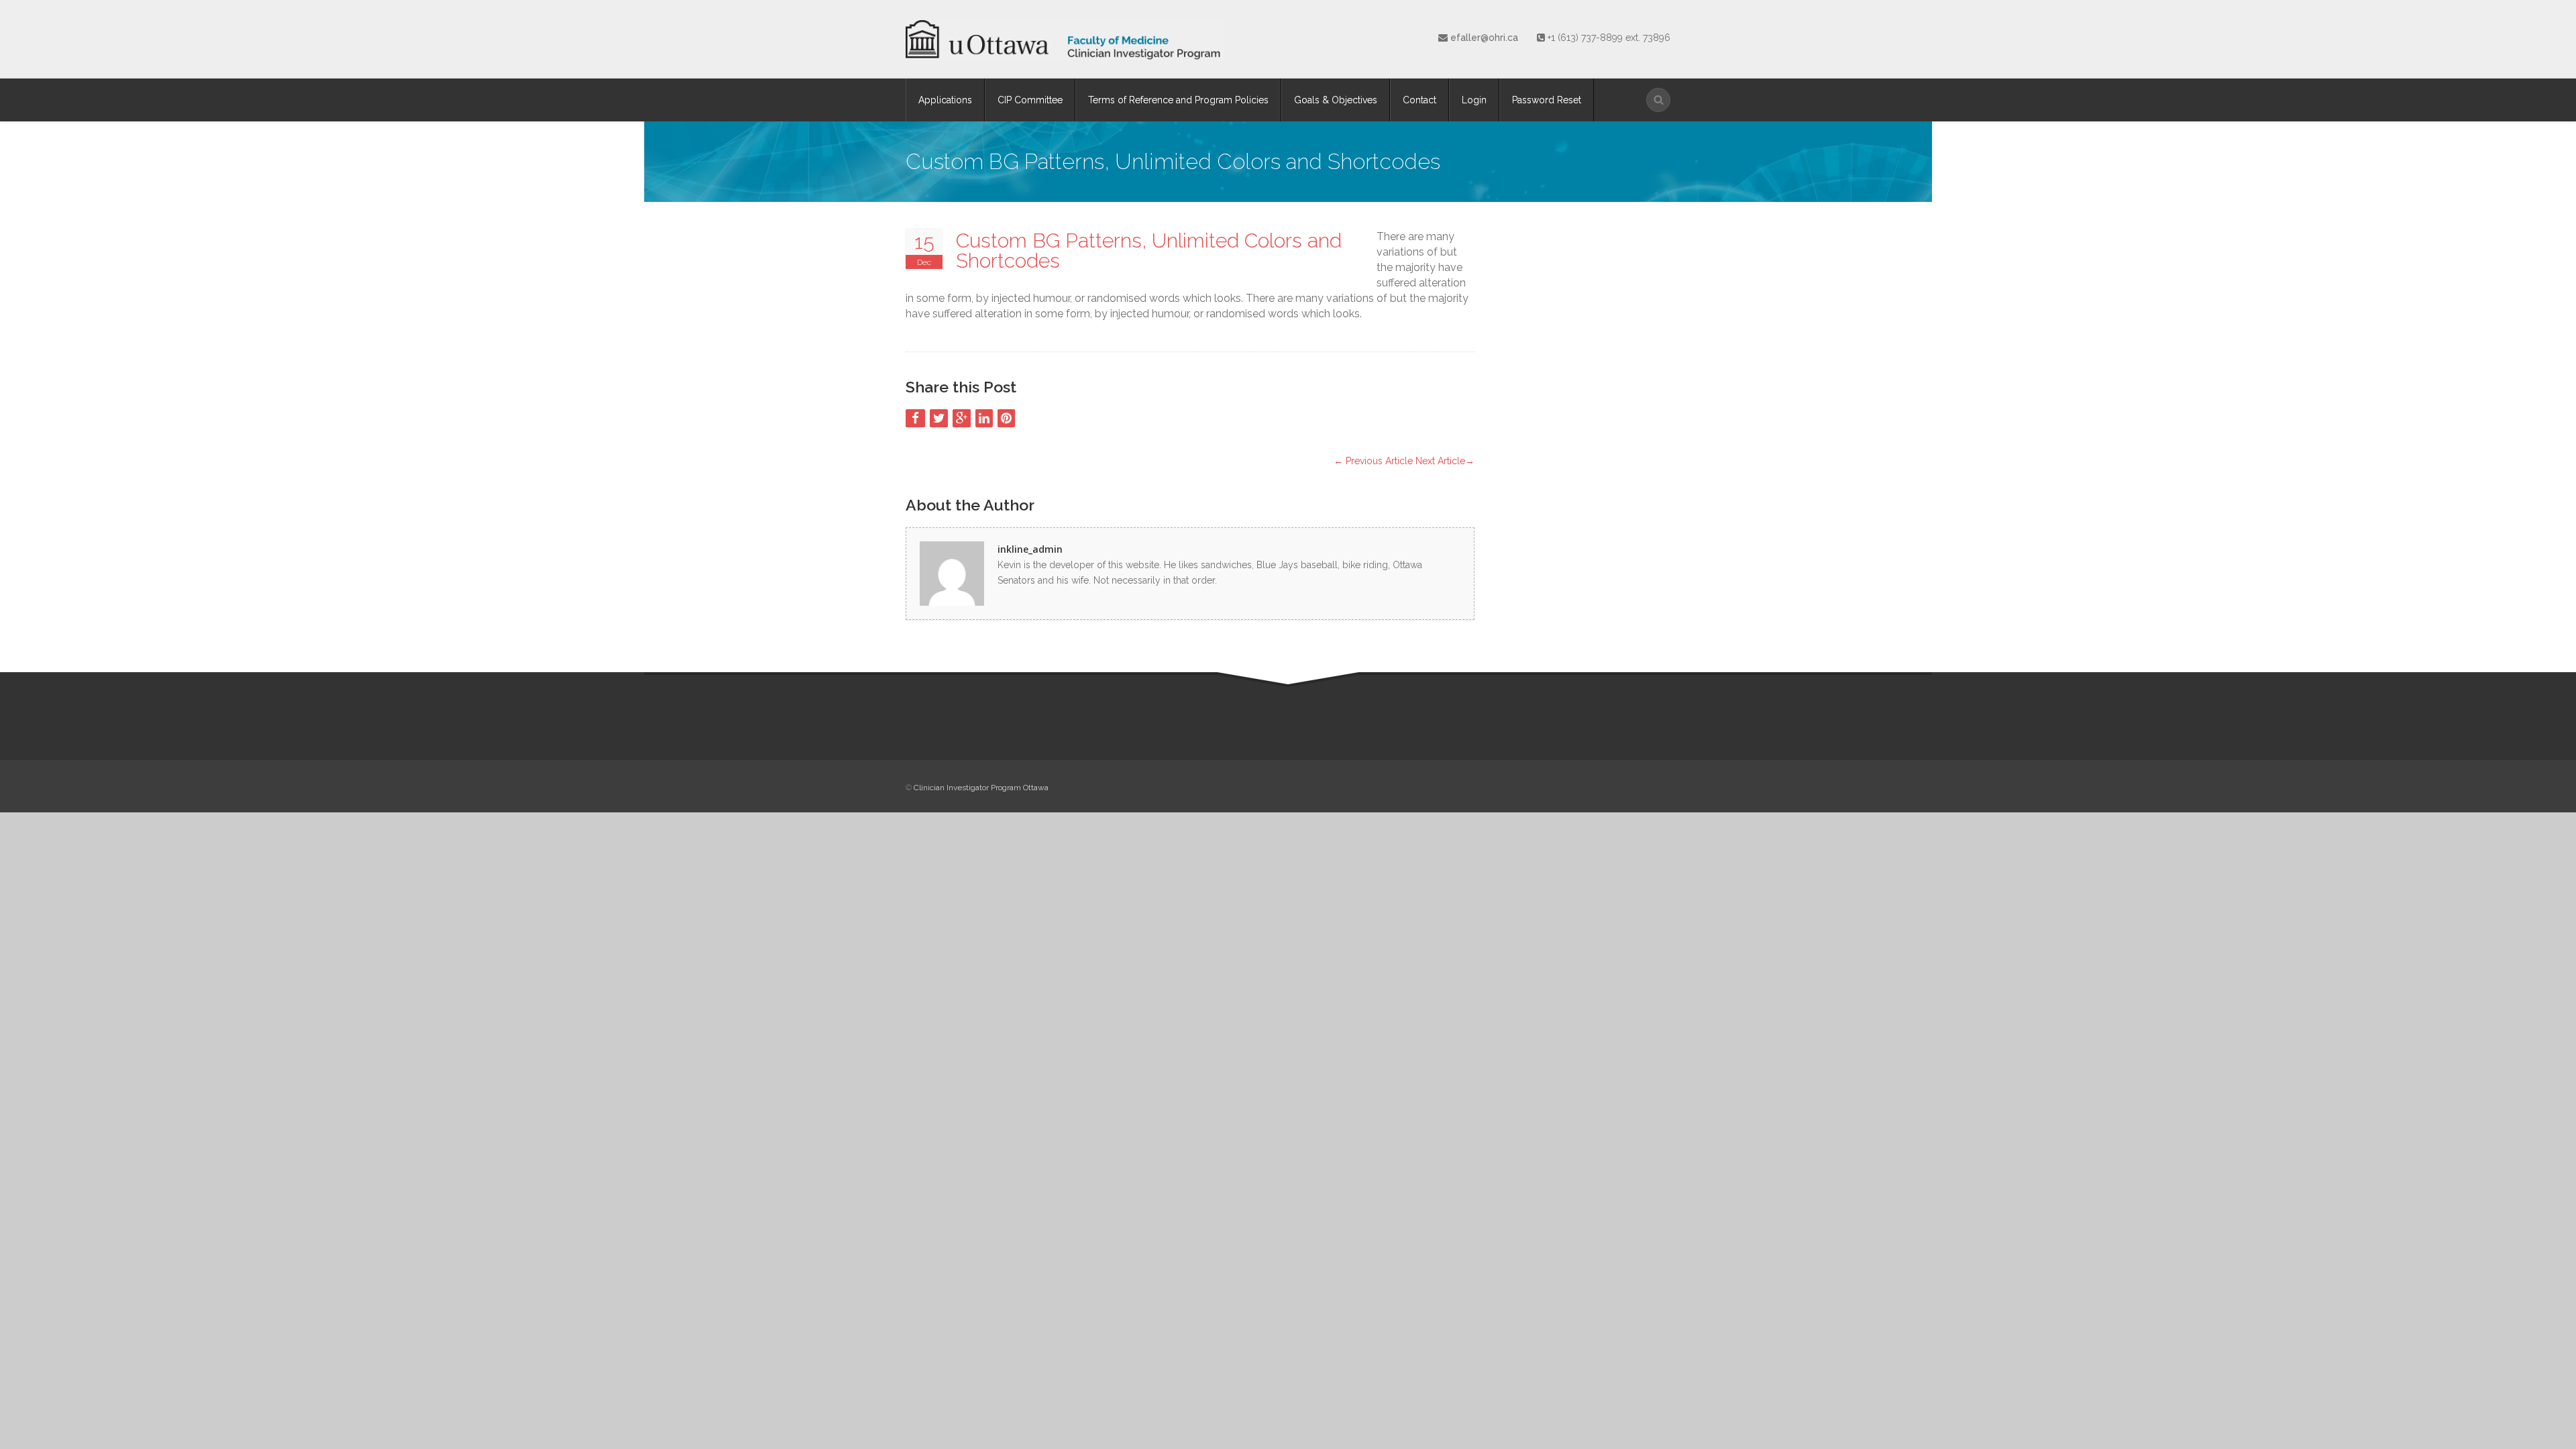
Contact (1419, 100)
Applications (945, 100)
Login (1474, 100)
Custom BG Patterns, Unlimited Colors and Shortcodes (1149, 251)
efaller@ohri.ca (1486, 38)
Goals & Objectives (1336, 100)
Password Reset (1547, 100)
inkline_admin (1030, 549)
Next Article (1445, 461)
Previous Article (1373, 461)
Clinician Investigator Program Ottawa (981, 788)
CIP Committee (1030, 100)
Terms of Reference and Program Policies (1178, 100)
